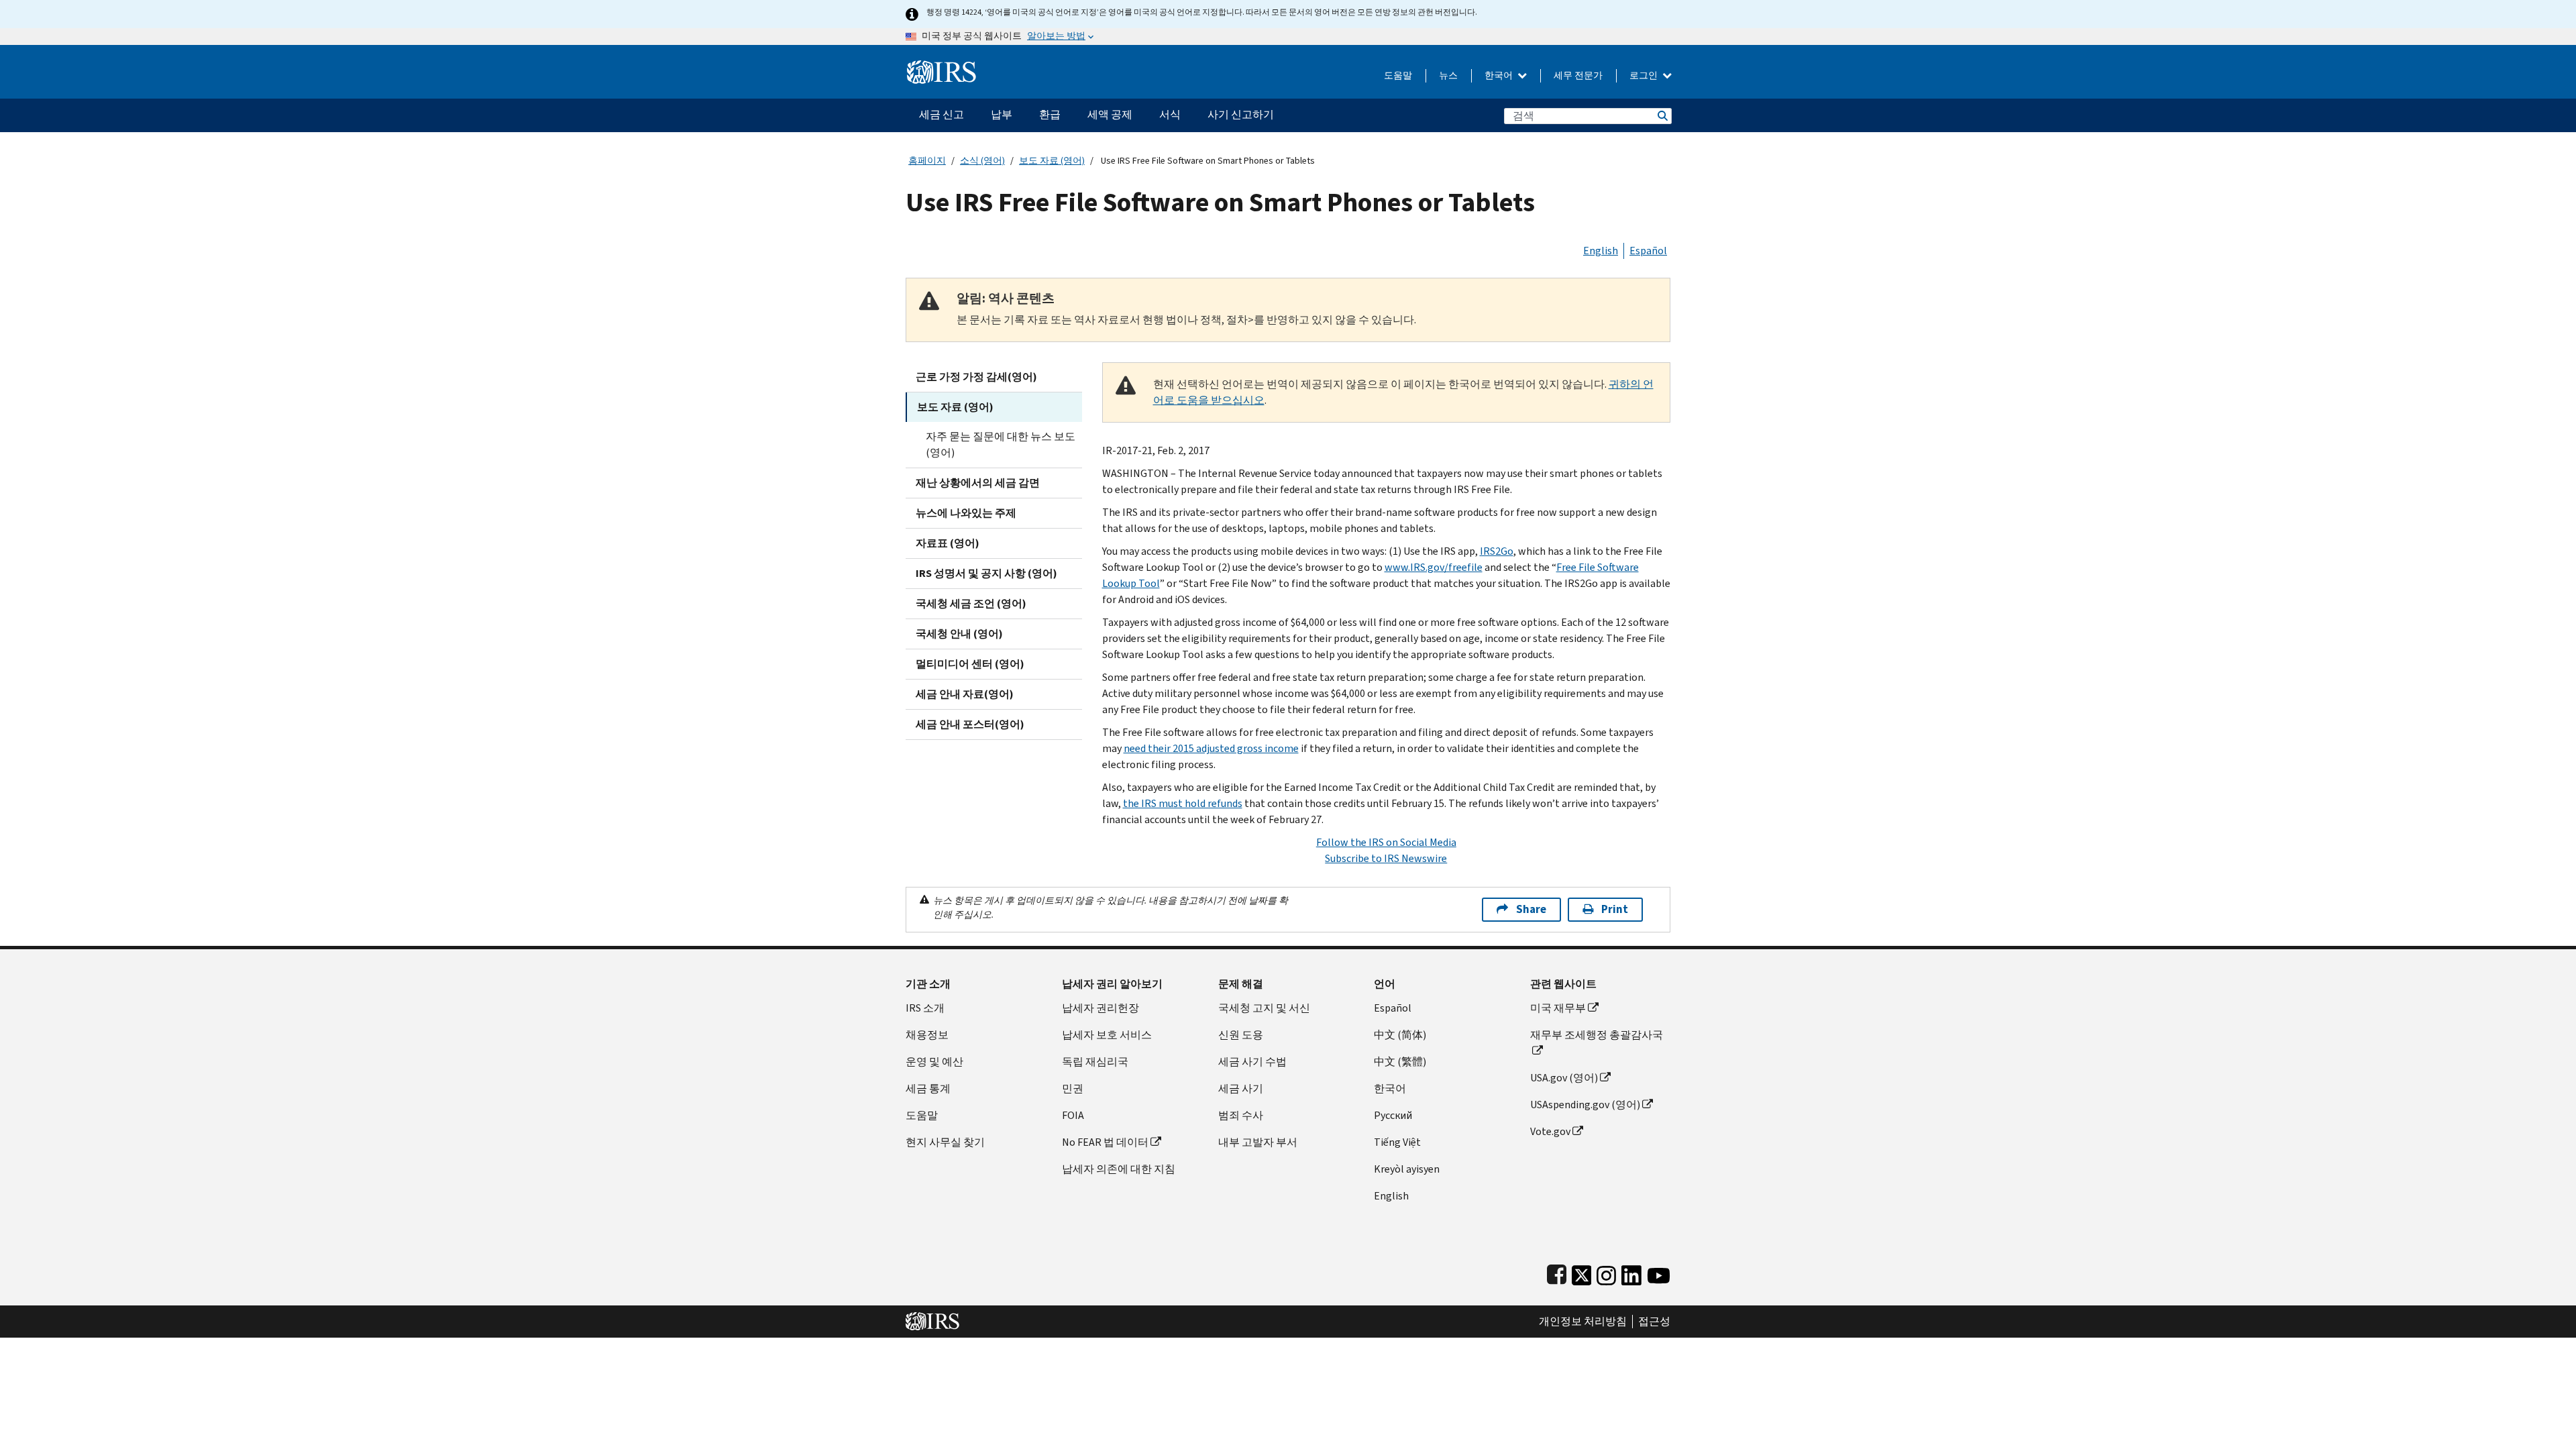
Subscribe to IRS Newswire (1386, 858)
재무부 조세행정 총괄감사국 (1597, 1035)
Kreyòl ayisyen (1407, 1169)
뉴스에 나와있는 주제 (966, 513)
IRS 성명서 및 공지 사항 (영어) (986, 573)
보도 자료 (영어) (1052, 161)
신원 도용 (1241, 1035)
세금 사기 (1241, 1088)
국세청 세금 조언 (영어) (971, 603)
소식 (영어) (982, 161)
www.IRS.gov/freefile (1434, 567)
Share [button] (1531, 909)
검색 (1662, 116)
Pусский (1393, 1115)
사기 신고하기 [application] (1241, 114)
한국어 (1500, 75)
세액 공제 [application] (1110, 114)
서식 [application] (1170, 114)
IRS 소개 (925, 1008)
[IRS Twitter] (1582, 1272)
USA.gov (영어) (1564, 1078)
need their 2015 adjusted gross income (1211, 748)
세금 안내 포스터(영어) (970, 724)
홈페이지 (927, 161)
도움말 (1398, 75)
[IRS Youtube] (1659, 1272)
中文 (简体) (1400, 1035)
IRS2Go (1497, 551)
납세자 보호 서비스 (1107, 1035)
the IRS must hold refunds (1183, 803)
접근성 (1654, 1322)
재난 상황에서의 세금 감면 (978, 483)
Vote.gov (1550, 1131)
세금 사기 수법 (1252, 1062)
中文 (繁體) (1400, 1062)
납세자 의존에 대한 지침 (1119, 1169)
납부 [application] (1002, 114)
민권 (1073, 1088)
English (1601, 251)
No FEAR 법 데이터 (1105, 1142)
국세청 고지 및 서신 (1264, 1008)
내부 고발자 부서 (1258, 1142)
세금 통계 (928, 1088)
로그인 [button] (1645, 75)
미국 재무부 (1558, 1008)
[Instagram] (1606, 1272)
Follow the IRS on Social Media (1386, 842)
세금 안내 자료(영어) (965, 694)
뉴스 (1448, 75)
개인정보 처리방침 (1583, 1322)
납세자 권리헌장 (1101, 1008)
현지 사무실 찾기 (945, 1142)
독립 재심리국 (1095, 1062)
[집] (942, 67)
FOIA (1073, 1115)
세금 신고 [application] (942, 114)
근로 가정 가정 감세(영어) (976, 377)
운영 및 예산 (934, 1062)
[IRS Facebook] (1557, 1272)
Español (1648, 251)
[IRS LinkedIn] (1631, 1272)
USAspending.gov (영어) (1585, 1105)
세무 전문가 (1578, 75)
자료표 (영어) (948, 543)
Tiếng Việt (1397, 1142)
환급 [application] (1050, 114)
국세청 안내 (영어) (959, 634)
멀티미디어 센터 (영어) (970, 664)
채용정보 (927, 1035)
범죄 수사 (1241, 1115)
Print (1615, 909)
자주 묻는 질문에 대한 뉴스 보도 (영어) (1001, 444)
